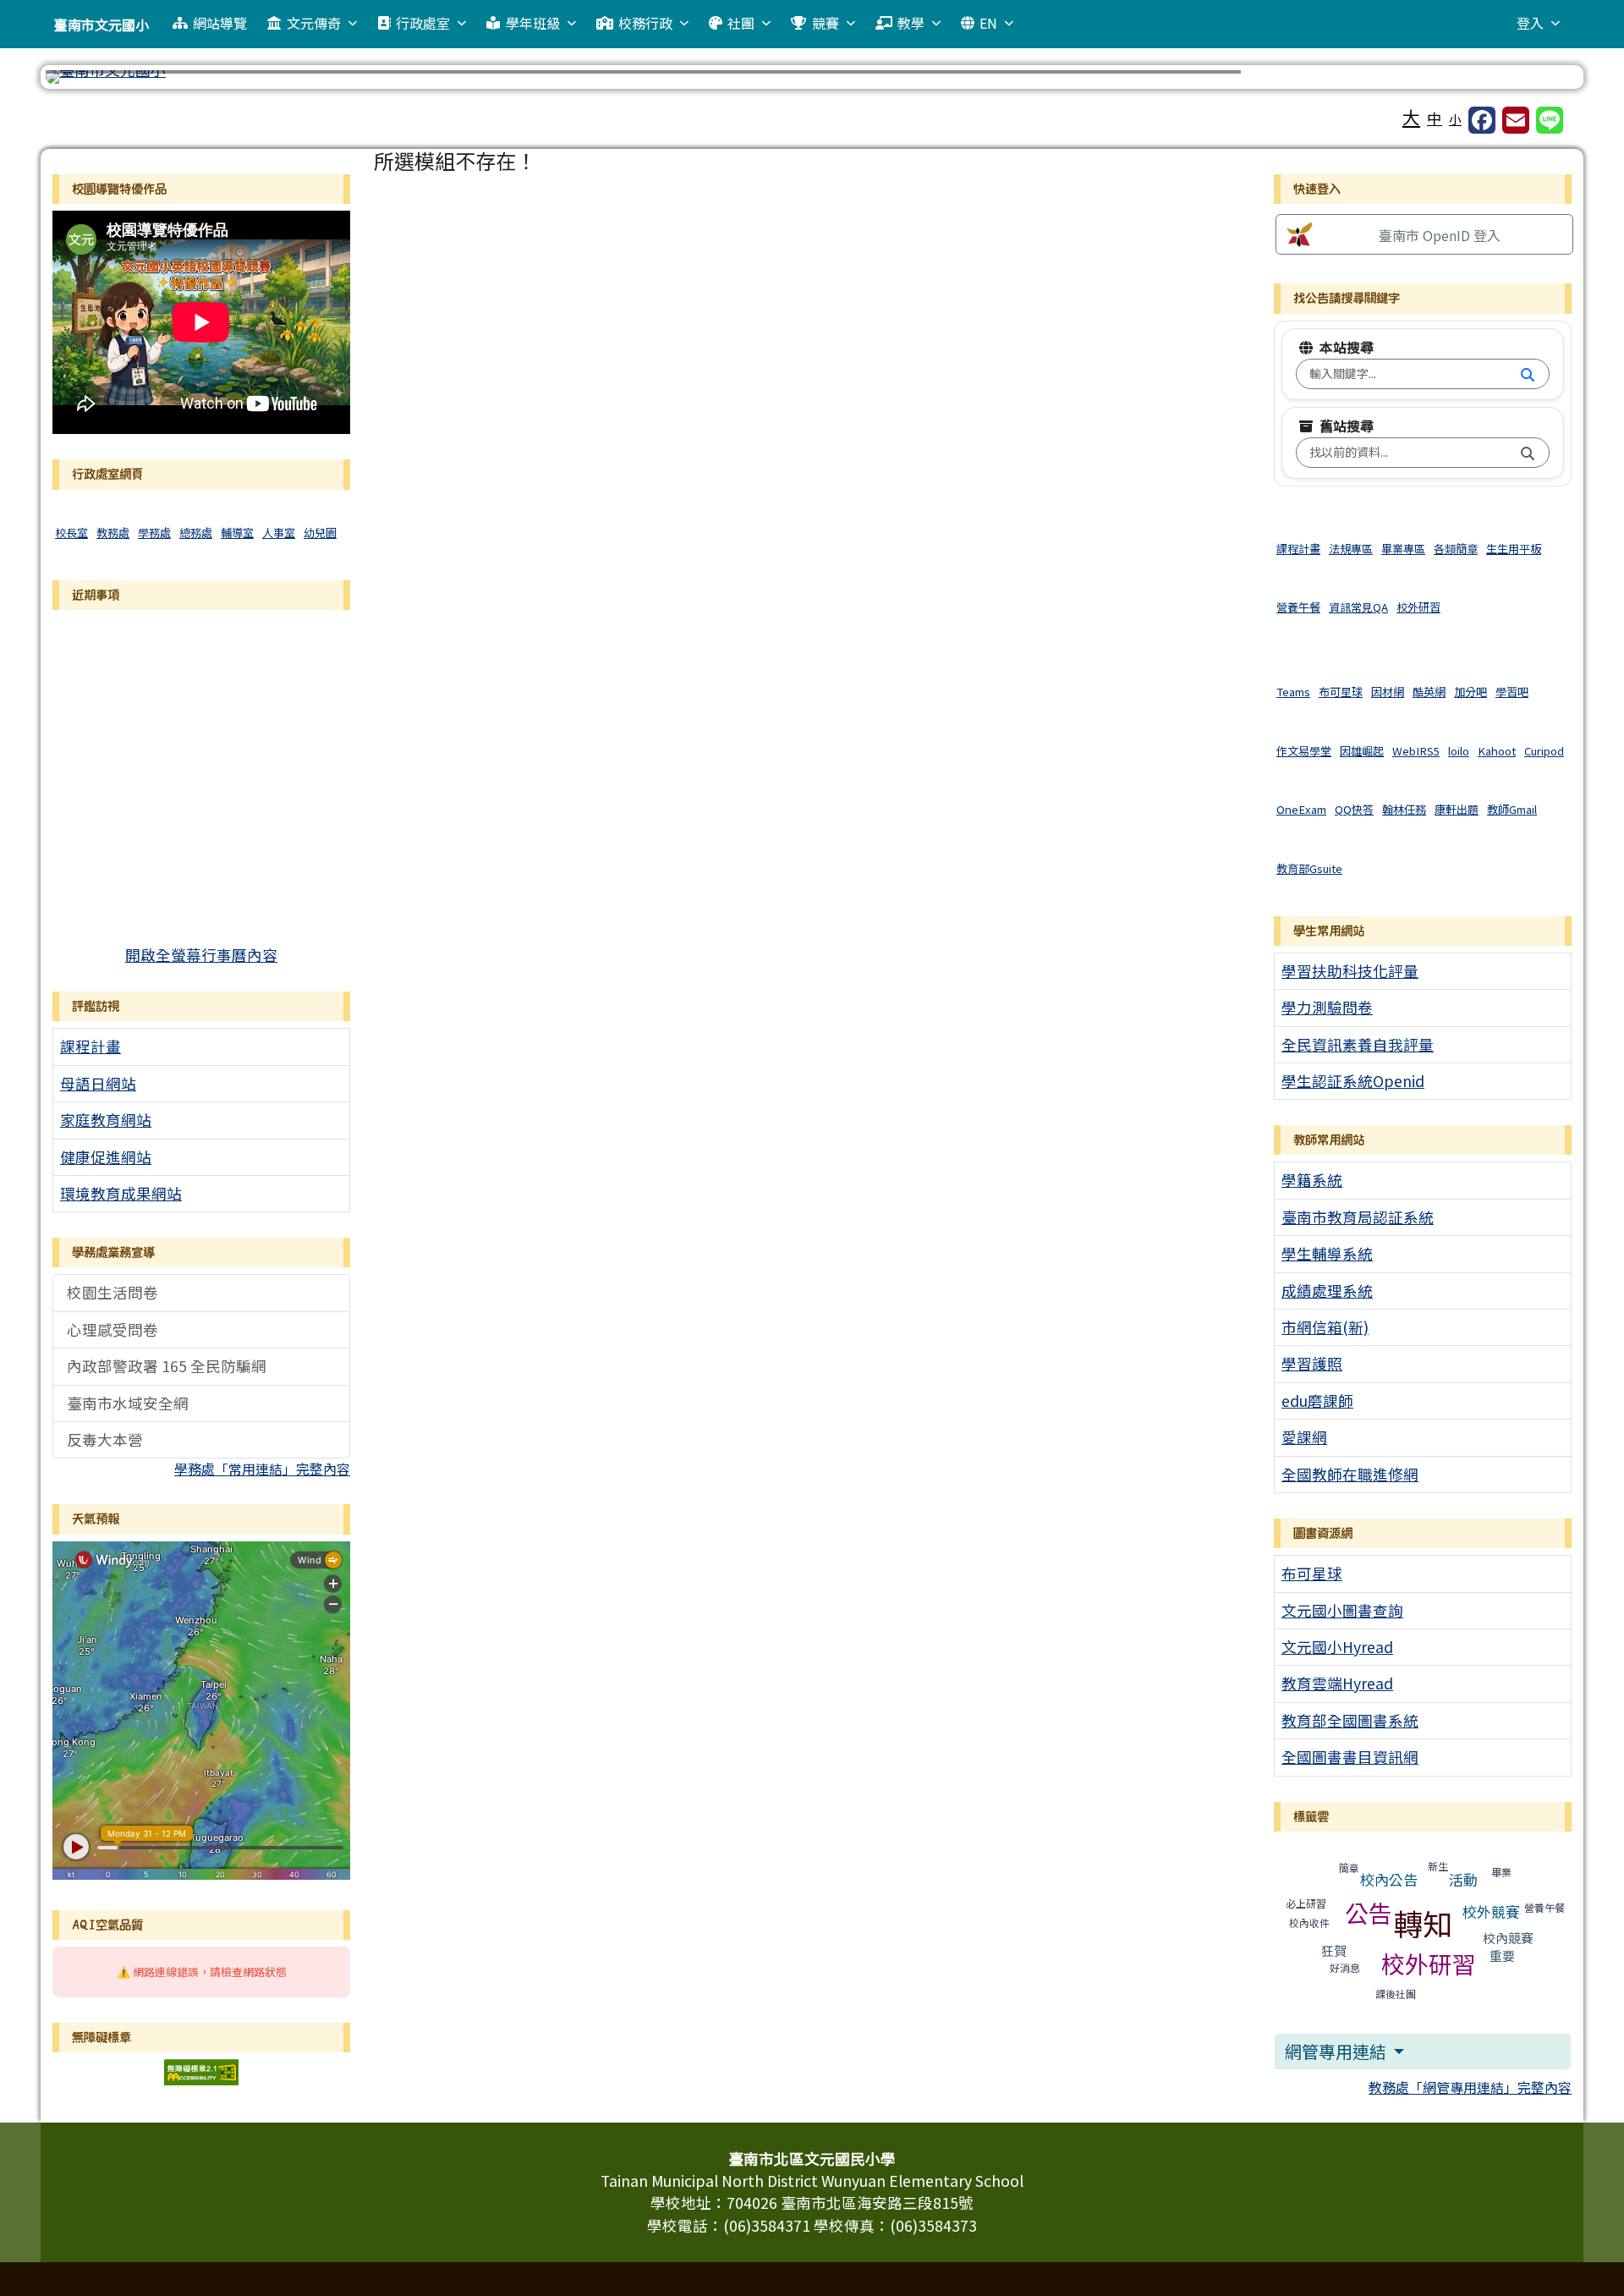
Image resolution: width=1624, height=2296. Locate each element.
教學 (911, 23)
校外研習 (1429, 1964)
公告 (1369, 1913)
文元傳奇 (314, 23)
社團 (741, 23)
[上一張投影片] (86, 80)
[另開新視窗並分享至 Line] (1550, 120)
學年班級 (533, 23)
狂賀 (1334, 1950)
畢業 (1501, 1872)
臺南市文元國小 (101, 25)
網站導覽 (220, 23)
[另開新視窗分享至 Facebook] (1482, 120)
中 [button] (1435, 118)
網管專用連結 (1337, 2051)
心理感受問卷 (112, 1329)
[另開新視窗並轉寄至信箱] (1516, 120)
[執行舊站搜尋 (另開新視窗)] (1528, 453)
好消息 (1345, 1967)
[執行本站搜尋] (1528, 374)
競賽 (826, 23)
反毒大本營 (105, 1439)
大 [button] (1411, 117)
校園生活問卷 (112, 1292)
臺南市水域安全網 (128, 1403)
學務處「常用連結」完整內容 (262, 1469)
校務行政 (645, 23)
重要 (1502, 1955)
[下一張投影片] (1538, 80)
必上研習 (1306, 1903)
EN (988, 23)
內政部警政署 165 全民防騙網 (167, 1366)
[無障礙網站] (201, 2070)
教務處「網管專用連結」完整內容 (1470, 2087)
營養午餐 (1544, 1907)
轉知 (1423, 1922)
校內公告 (1389, 1879)
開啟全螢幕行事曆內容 (201, 955)
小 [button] (1455, 119)
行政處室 (423, 23)
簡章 (1349, 1868)
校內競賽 (1508, 1938)
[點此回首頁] (812, 77)
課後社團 (1396, 1994)
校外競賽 (1491, 1912)
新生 (1438, 1866)
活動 (1463, 1879)
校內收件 (1309, 1922)
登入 (1530, 23)
